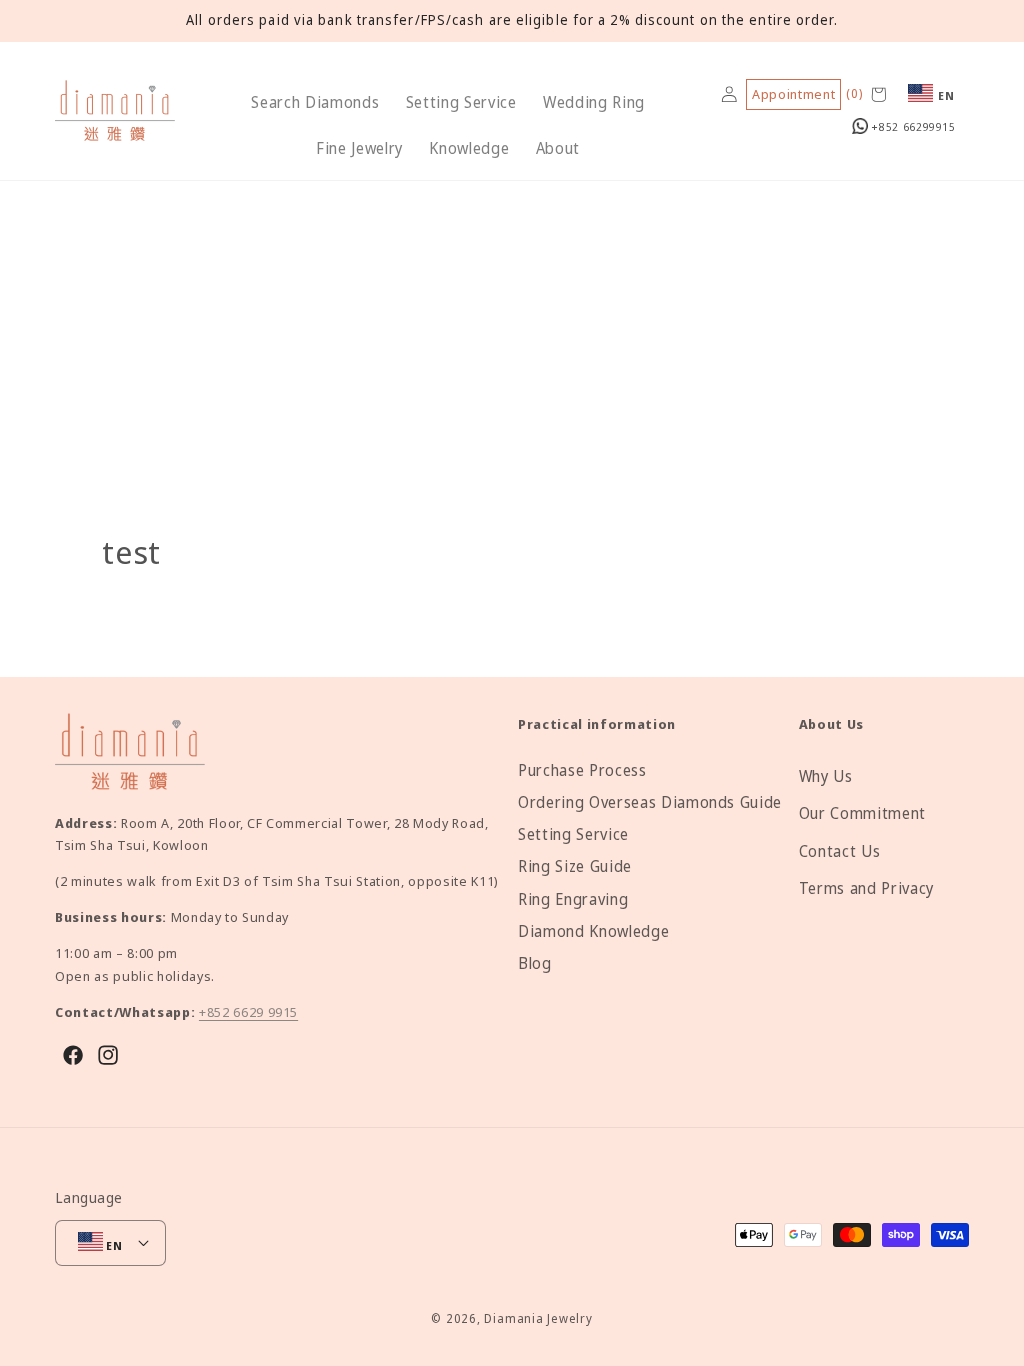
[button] (315, 103)
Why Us (826, 776)
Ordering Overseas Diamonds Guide (650, 802)
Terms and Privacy (866, 888)
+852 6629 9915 (248, 1012)
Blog (535, 963)
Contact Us (840, 851)
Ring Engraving (573, 899)
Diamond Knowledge (593, 931)
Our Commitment (862, 813)
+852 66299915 (912, 126)
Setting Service (573, 834)
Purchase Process (582, 770)
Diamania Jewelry (538, 1318)
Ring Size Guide (575, 866)
